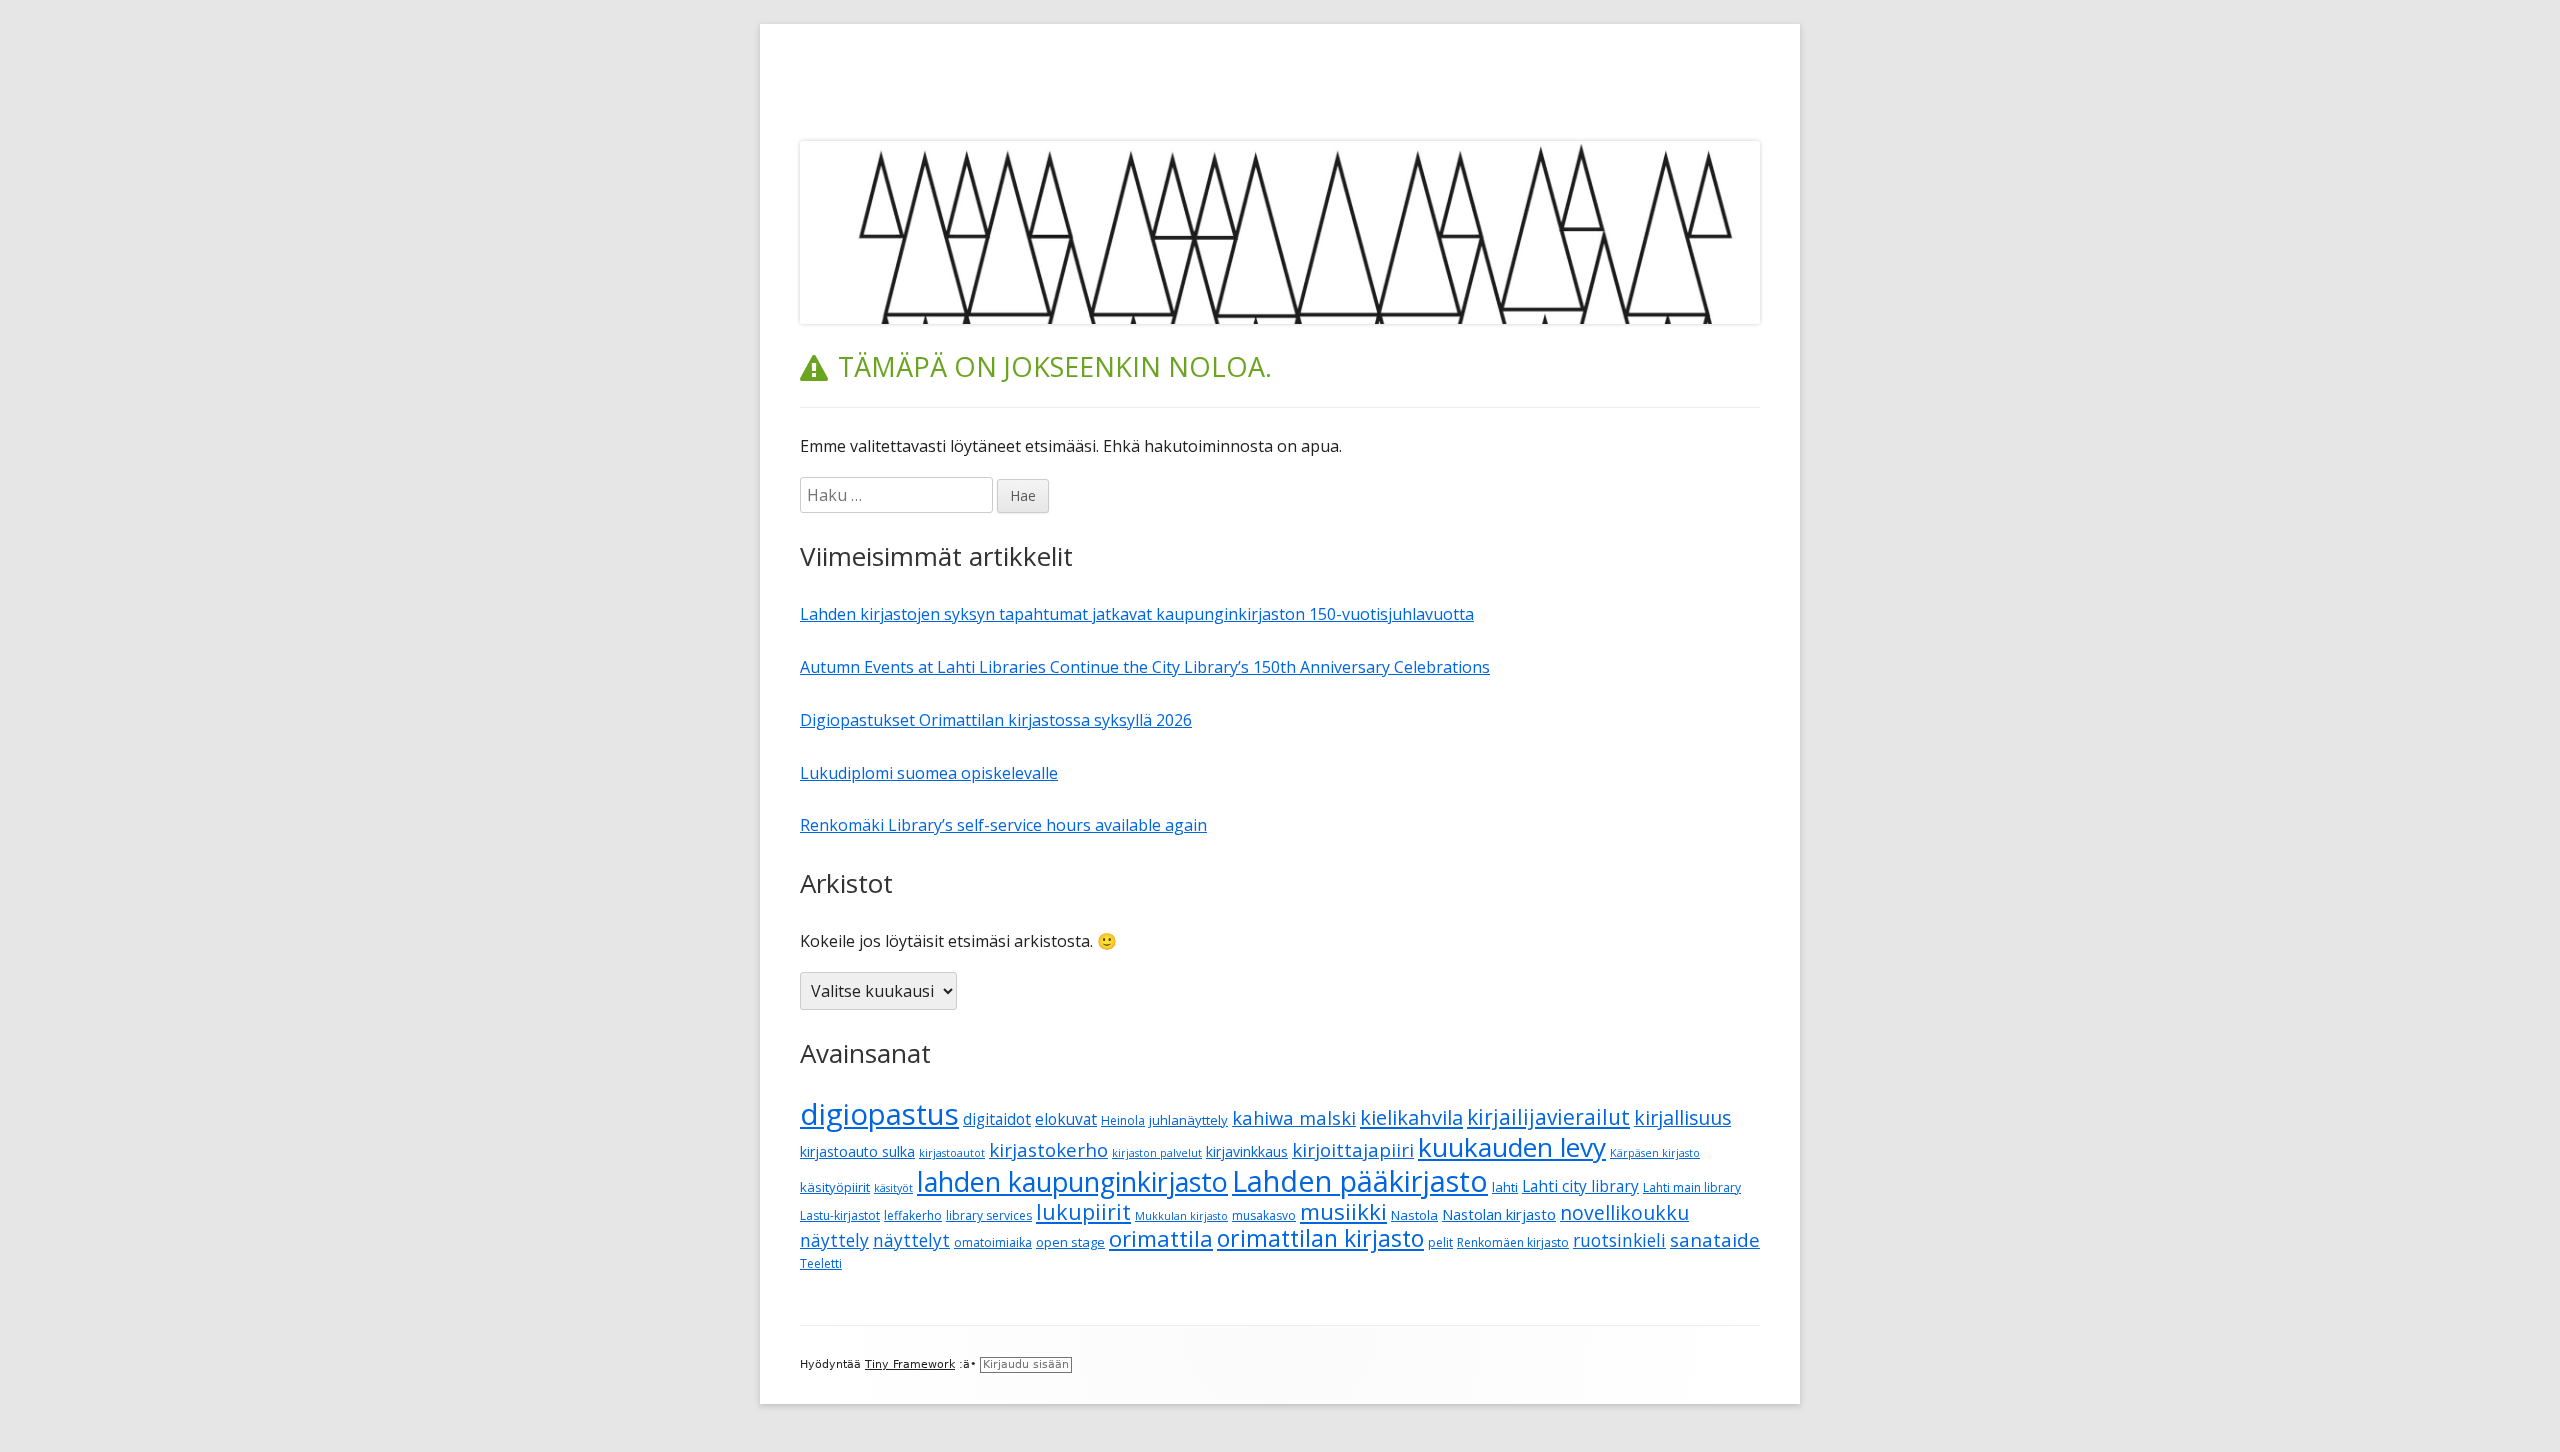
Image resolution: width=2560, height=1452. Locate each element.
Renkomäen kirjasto (1513, 1242)
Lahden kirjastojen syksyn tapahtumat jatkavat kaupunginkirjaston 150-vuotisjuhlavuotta (1137, 614)
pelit (1440, 1242)
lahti (1505, 1187)
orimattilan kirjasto (1320, 1238)
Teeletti (821, 1263)
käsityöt (893, 1188)
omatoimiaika (993, 1242)
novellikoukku (1624, 1212)
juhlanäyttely (1188, 1120)
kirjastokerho (1048, 1149)
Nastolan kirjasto (1499, 1214)
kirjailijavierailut (1548, 1117)
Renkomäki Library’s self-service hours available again (1003, 825)
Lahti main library (1692, 1187)
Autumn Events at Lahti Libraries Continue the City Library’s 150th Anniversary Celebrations (1145, 667)
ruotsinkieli (1619, 1240)
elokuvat (1066, 1119)
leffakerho (913, 1215)
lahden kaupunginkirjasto (1072, 1181)
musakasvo (1264, 1215)
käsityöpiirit (835, 1187)
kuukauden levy (1512, 1147)
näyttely (834, 1240)
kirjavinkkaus (1247, 1151)
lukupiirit (1083, 1211)
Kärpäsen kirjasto (1655, 1153)
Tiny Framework (910, 1364)
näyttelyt (911, 1240)
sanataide (1715, 1240)
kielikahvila (1411, 1117)
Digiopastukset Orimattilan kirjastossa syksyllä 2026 (996, 720)
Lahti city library (1580, 1186)
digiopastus (879, 1114)
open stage (1070, 1242)
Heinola (1123, 1120)
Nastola (1414, 1215)
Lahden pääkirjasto (1360, 1180)
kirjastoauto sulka (857, 1151)
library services (989, 1215)
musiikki (1343, 1211)
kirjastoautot (952, 1153)
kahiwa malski (1294, 1117)
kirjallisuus (1682, 1117)
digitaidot (997, 1119)
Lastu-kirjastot (840, 1215)
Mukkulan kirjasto (1181, 1216)
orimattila (1161, 1238)
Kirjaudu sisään (1026, 1364)
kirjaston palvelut (1157, 1153)
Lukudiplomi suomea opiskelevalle (929, 773)
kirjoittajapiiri (1353, 1149)
